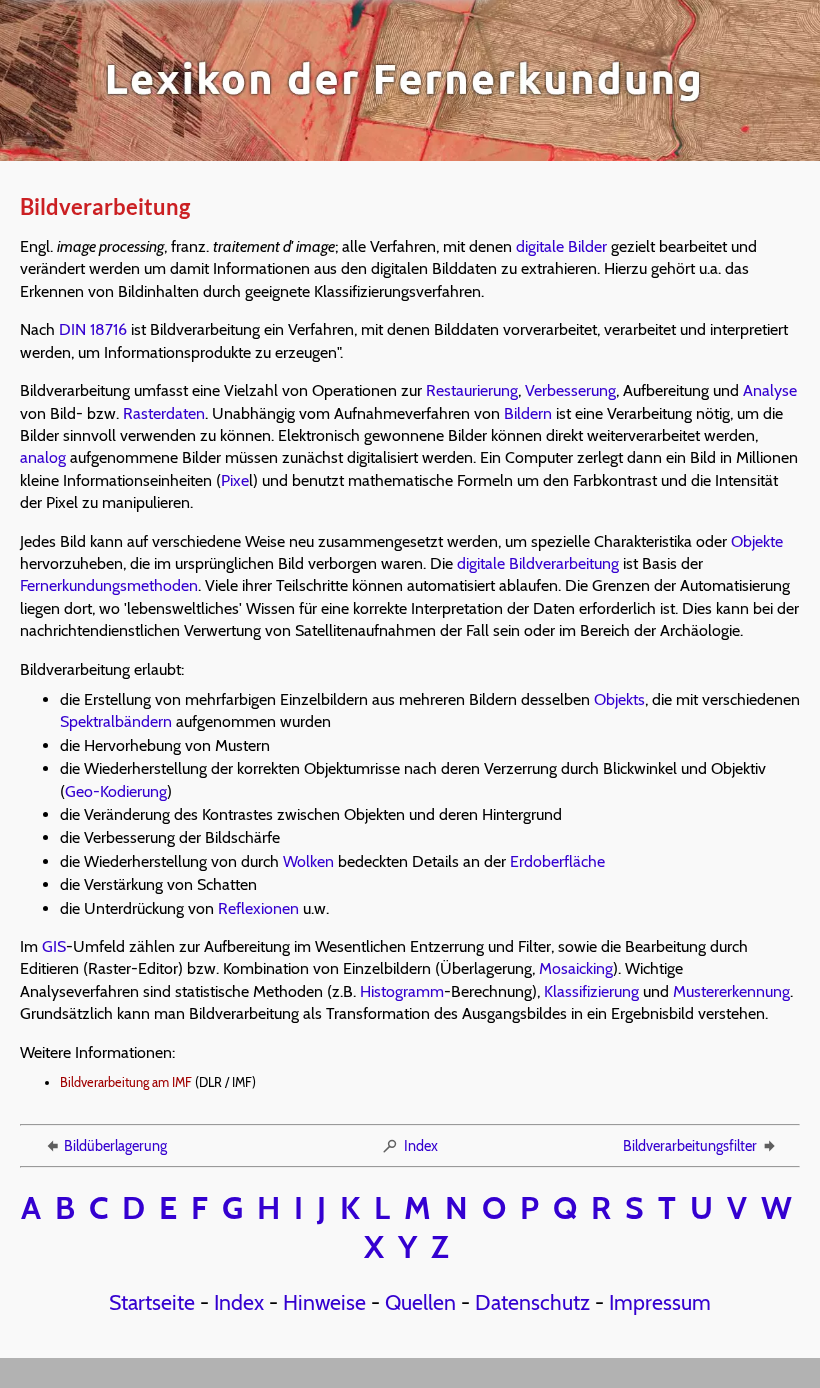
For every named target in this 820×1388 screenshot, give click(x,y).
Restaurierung (472, 390)
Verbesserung (570, 390)
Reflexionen (258, 908)
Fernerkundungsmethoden (109, 585)
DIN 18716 (93, 329)
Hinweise (324, 1302)
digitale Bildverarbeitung (538, 563)
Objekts (619, 699)
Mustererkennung (731, 991)
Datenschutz (532, 1302)
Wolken (308, 861)
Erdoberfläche (557, 861)
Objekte (757, 541)
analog (43, 457)
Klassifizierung (591, 991)
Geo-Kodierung (116, 791)
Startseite (152, 1302)
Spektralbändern (116, 721)
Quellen (420, 1302)
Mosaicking (576, 968)
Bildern (528, 413)
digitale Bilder (561, 246)
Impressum (660, 1302)
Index (421, 1146)
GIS (54, 946)
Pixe (235, 480)
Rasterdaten (164, 413)
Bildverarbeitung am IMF (126, 1082)
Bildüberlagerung (115, 1146)
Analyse (770, 390)
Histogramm (402, 991)
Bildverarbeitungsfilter (690, 1146)
